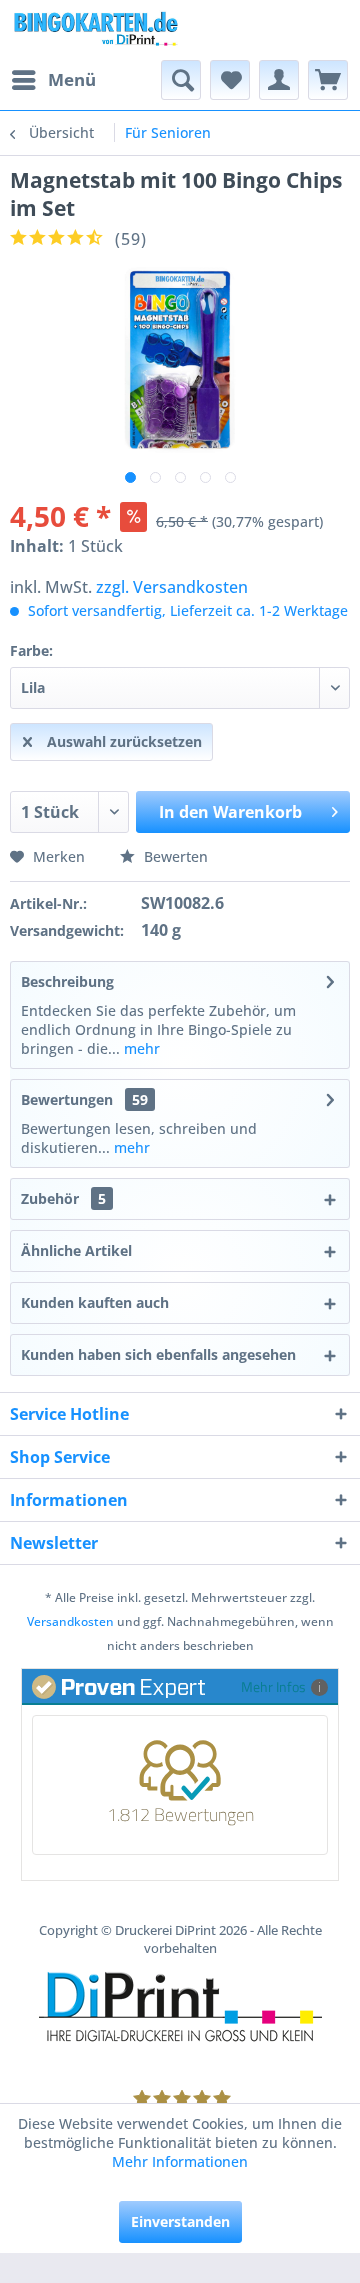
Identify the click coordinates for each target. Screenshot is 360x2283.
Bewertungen (67, 1099)
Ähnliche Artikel (76, 1250)
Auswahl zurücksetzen (124, 741)
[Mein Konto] (279, 80)
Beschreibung (67, 981)
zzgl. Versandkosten (172, 587)
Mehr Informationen (180, 2161)
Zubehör (63, 1198)
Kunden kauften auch (95, 1302)
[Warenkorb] (328, 80)
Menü (72, 79)
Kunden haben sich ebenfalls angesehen (158, 1354)
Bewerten (174, 856)
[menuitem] (53, 80)
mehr (140, 1048)
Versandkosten (70, 1621)
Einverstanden (180, 2221)
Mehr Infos (273, 1686)
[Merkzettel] (230, 80)
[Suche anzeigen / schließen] (181, 80)
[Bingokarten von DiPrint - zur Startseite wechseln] (95, 30)
